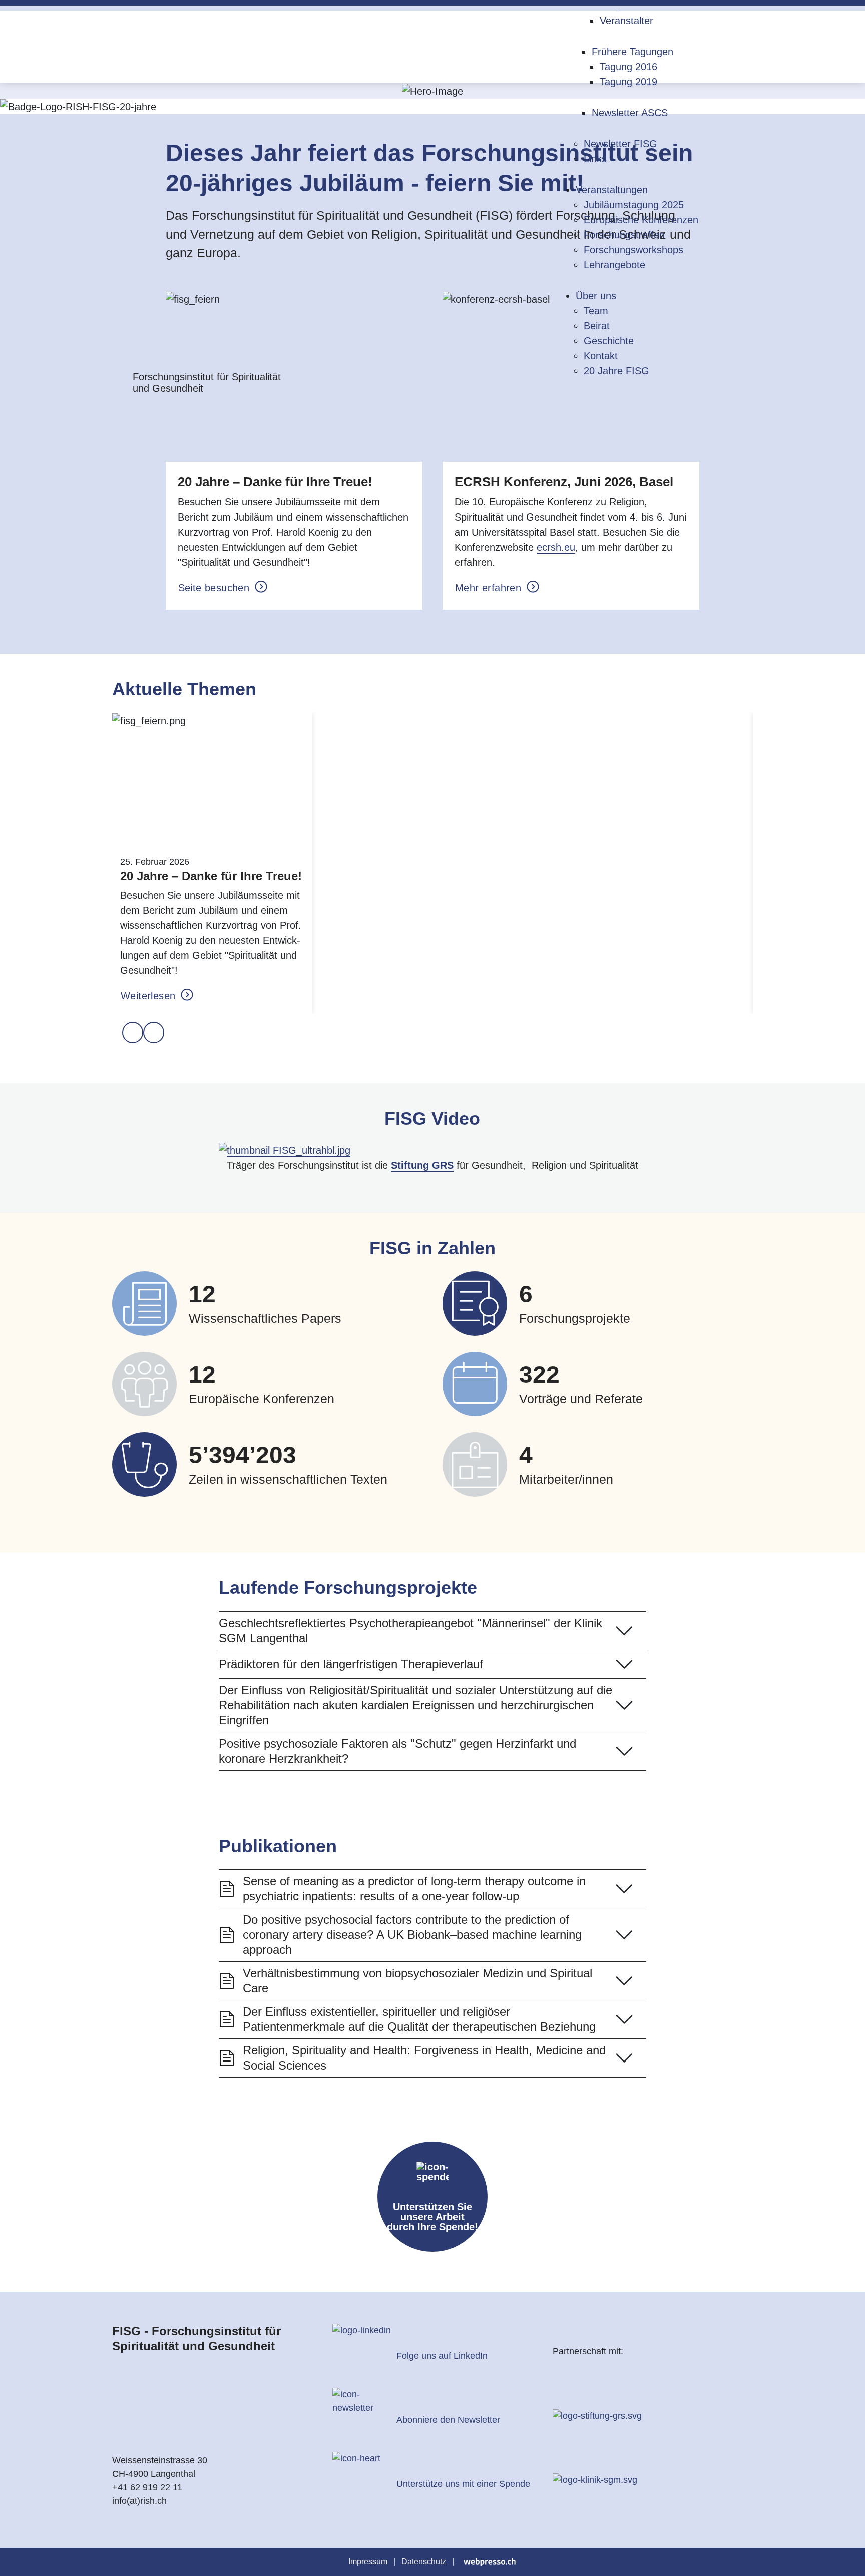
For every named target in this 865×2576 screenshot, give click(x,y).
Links (595, 159)
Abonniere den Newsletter (448, 2420)
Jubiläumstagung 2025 (634, 205)
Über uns (596, 296)
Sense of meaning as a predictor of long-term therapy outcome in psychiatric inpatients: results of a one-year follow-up (414, 1889)
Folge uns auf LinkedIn (442, 2356)
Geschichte (609, 341)
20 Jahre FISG (616, 371)
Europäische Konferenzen (641, 220)
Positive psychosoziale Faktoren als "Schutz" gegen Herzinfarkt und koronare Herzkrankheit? (397, 1751)
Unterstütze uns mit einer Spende (463, 2484)
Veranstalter (626, 21)
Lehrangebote (614, 265)
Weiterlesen (150, 996)
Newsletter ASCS (630, 113)
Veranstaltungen (612, 190)
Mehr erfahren (490, 588)
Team (596, 311)
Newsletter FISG (620, 144)
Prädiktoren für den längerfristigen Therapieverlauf (351, 1664)
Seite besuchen (215, 588)
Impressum (368, 2562)
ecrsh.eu (556, 547)
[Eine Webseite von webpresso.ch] (490, 2562)
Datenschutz (424, 2562)
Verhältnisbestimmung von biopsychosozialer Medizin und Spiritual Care (417, 1981)
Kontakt (601, 356)
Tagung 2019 (628, 82)
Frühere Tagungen (632, 52)
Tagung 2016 (628, 67)
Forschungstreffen (624, 235)
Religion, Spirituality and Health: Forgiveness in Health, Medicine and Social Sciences (424, 2058)
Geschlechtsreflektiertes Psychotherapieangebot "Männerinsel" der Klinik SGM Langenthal (410, 1630)
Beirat (597, 326)
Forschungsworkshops (633, 250)
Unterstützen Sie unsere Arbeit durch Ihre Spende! (432, 2217)
